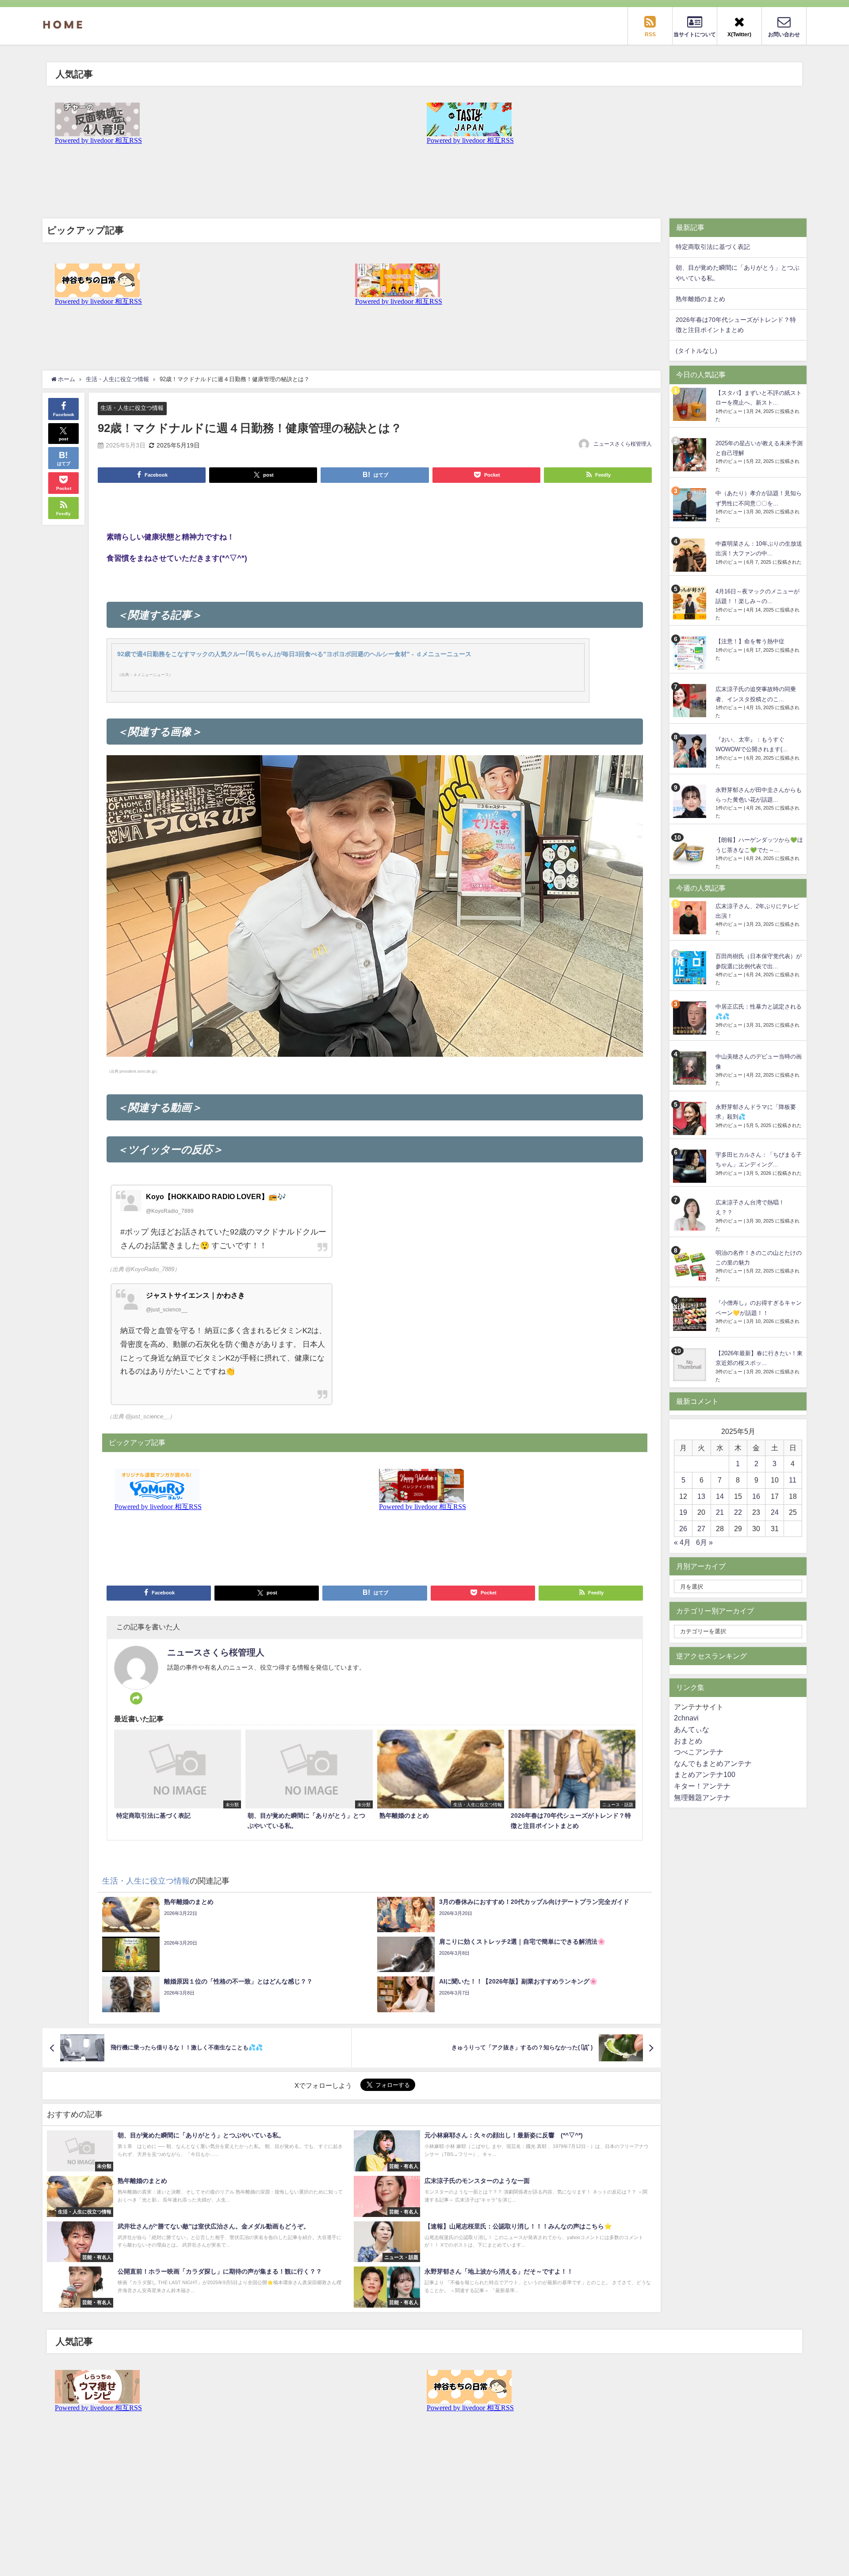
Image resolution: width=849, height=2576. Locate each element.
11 (793, 1480)
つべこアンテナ (699, 1752)
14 (720, 1496)
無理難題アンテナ (702, 1797)
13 (701, 1496)
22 (738, 1512)
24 (775, 1512)
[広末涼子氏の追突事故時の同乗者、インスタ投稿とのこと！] (691, 701)
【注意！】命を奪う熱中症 (750, 641)
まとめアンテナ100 (705, 1774)
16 (756, 1496)
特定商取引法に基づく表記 (713, 247)
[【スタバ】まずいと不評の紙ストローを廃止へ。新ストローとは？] (691, 404)
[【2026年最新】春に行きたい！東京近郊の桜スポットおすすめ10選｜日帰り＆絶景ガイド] (691, 1365)
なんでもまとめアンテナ (713, 1763)
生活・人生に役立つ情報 (132, 408)
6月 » (704, 1542)
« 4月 (682, 1542)
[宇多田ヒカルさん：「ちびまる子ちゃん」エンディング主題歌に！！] (691, 1166)
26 (683, 1529)
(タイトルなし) (696, 351)
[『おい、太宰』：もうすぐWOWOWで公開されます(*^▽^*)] (691, 751)
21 (720, 1512)
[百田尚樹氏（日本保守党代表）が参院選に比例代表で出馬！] (691, 968)
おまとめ (688, 1741)
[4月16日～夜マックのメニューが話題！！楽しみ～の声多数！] (691, 603)
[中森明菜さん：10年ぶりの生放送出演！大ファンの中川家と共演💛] (691, 555)
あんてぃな (692, 1729)
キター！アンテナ (702, 1786)
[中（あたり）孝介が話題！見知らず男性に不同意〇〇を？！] (691, 505)
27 (701, 1529)
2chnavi (686, 1718)
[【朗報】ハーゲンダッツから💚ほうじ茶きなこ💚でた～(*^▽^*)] (691, 851)
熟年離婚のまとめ (700, 299)
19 (683, 1512)
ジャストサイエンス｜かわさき (195, 1295)
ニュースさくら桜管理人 (623, 444)
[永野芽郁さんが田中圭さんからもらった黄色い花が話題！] (691, 801)
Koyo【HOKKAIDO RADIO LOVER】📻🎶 (216, 1196)
